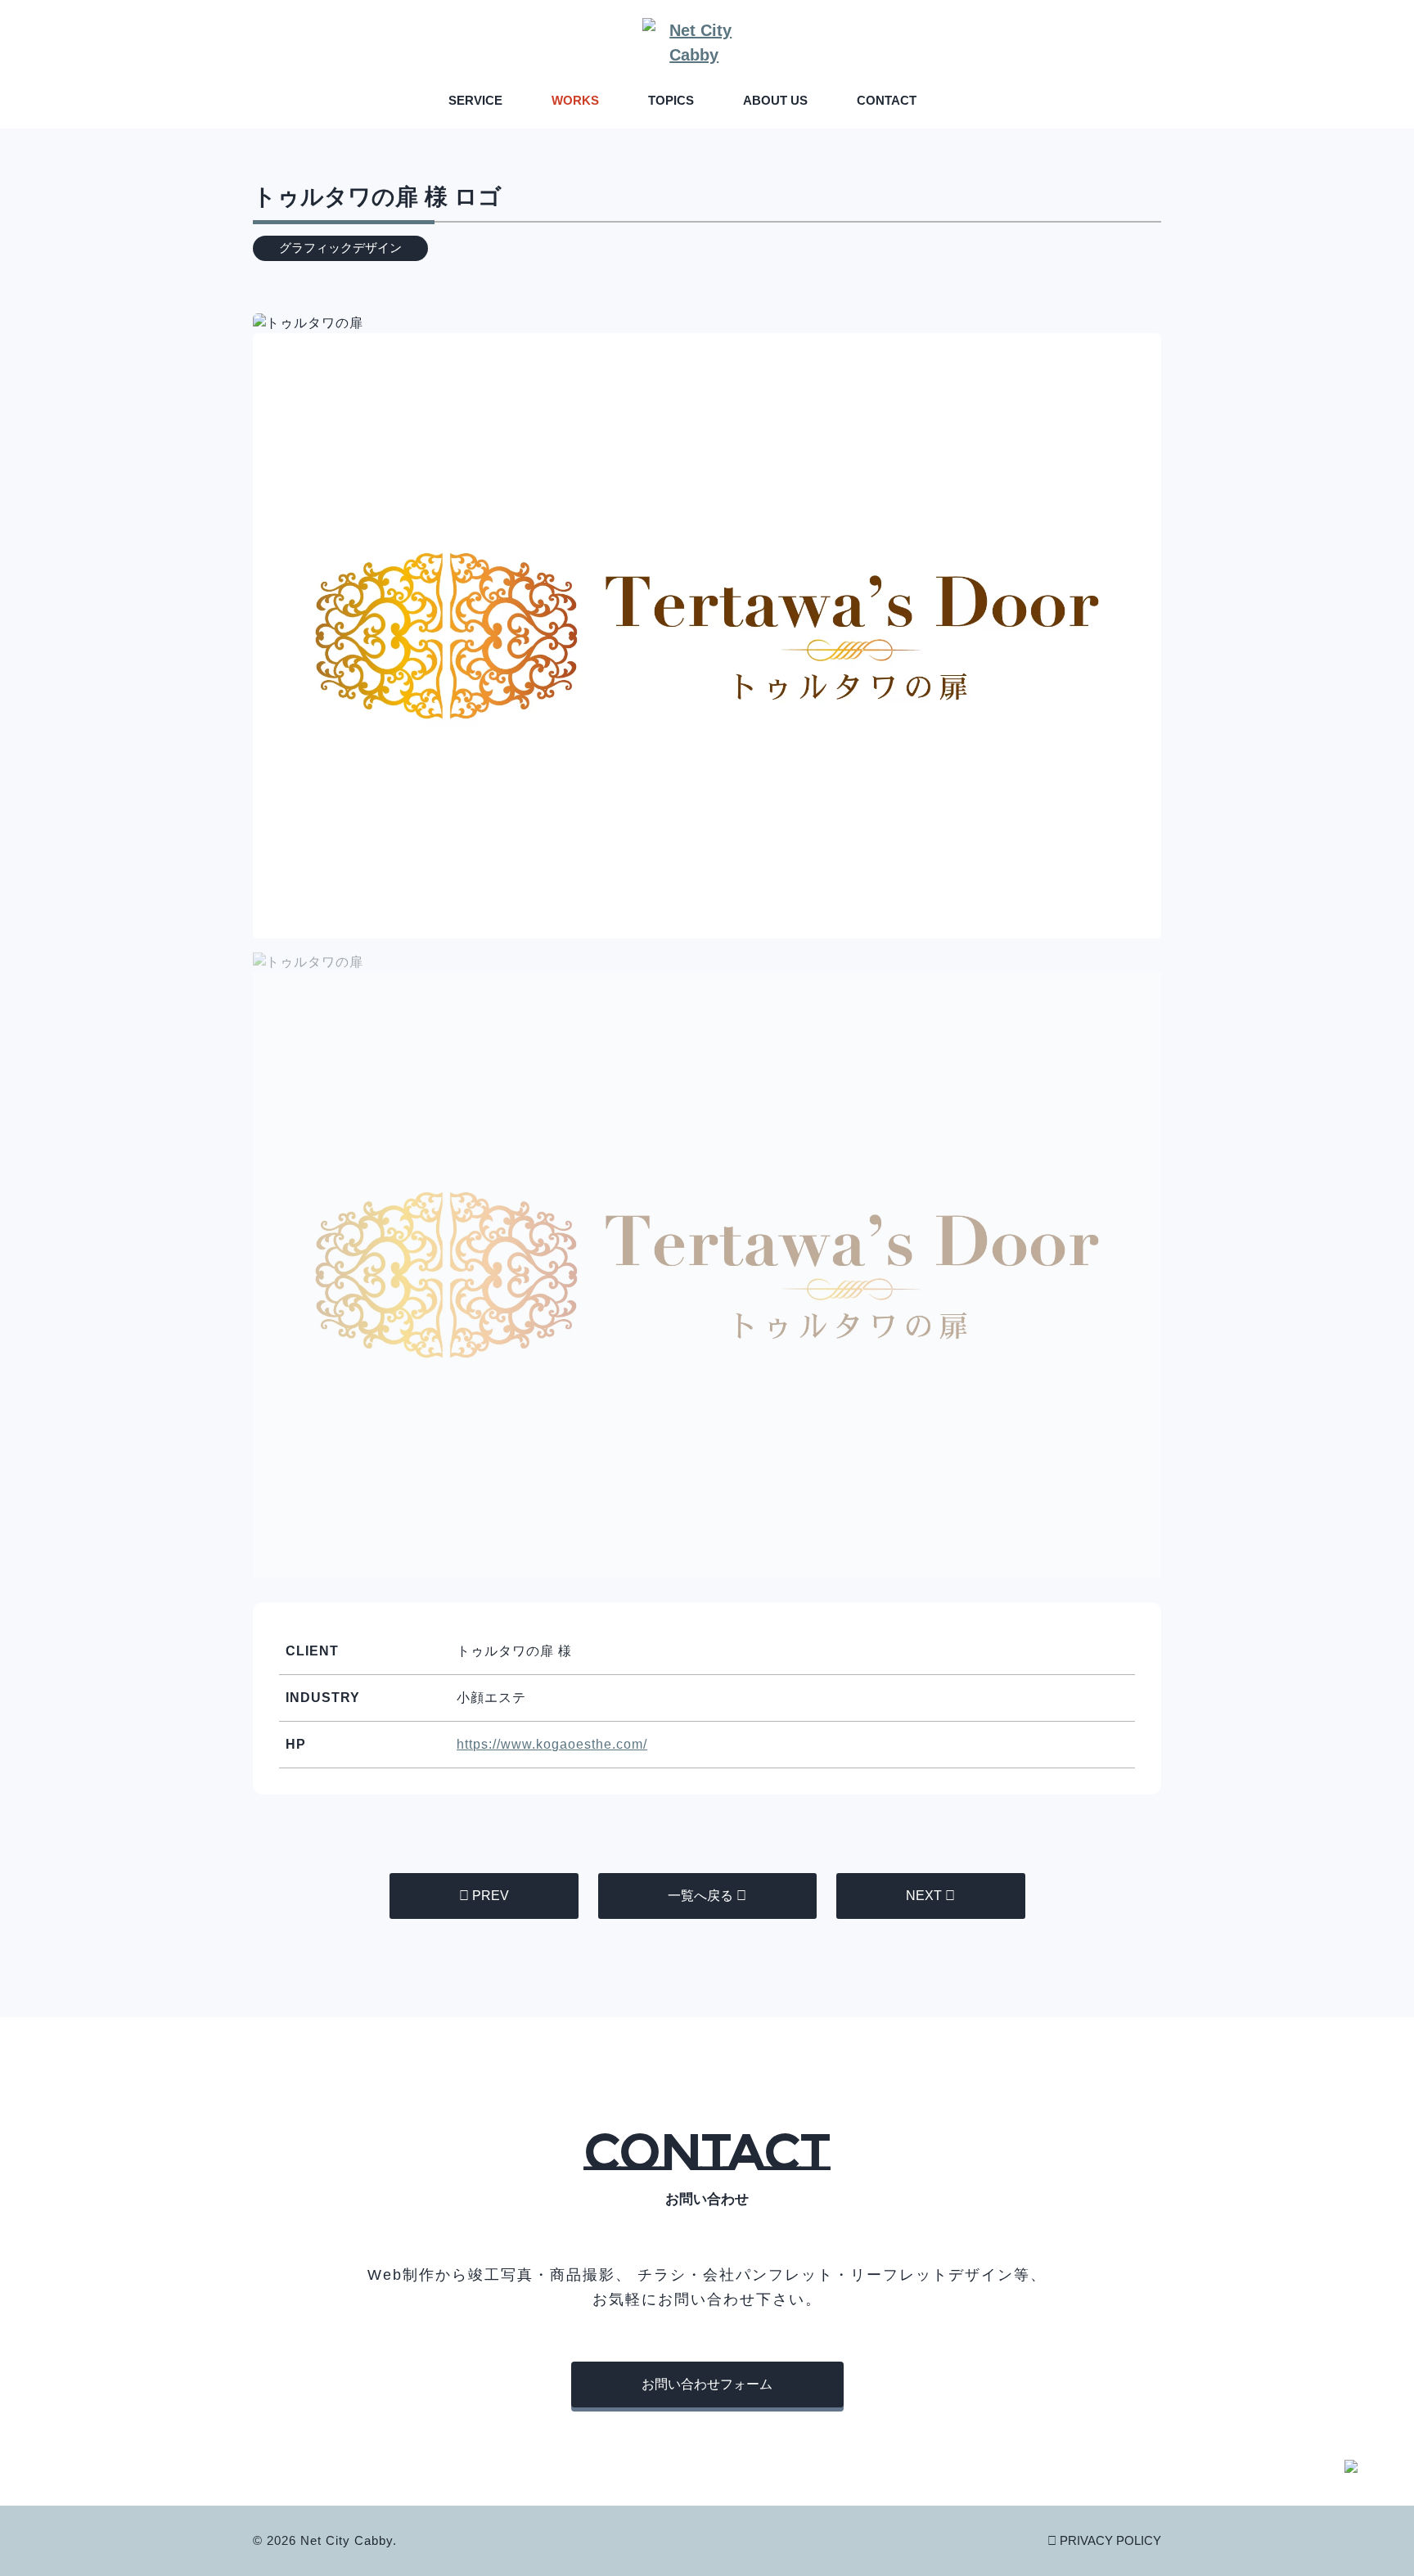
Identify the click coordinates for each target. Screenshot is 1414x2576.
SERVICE (475, 100)
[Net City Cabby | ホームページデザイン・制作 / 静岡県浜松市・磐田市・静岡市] (707, 43)
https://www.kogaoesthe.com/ (552, 1744)
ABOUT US (775, 100)
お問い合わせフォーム (707, 2384)
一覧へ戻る (700, 1896)
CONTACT (887, 100)
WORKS (575, 100)
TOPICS (671, 100)
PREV (491, 1896)
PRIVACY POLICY (1110, 2540)
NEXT (924, 1896)
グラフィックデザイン (340, 248)
